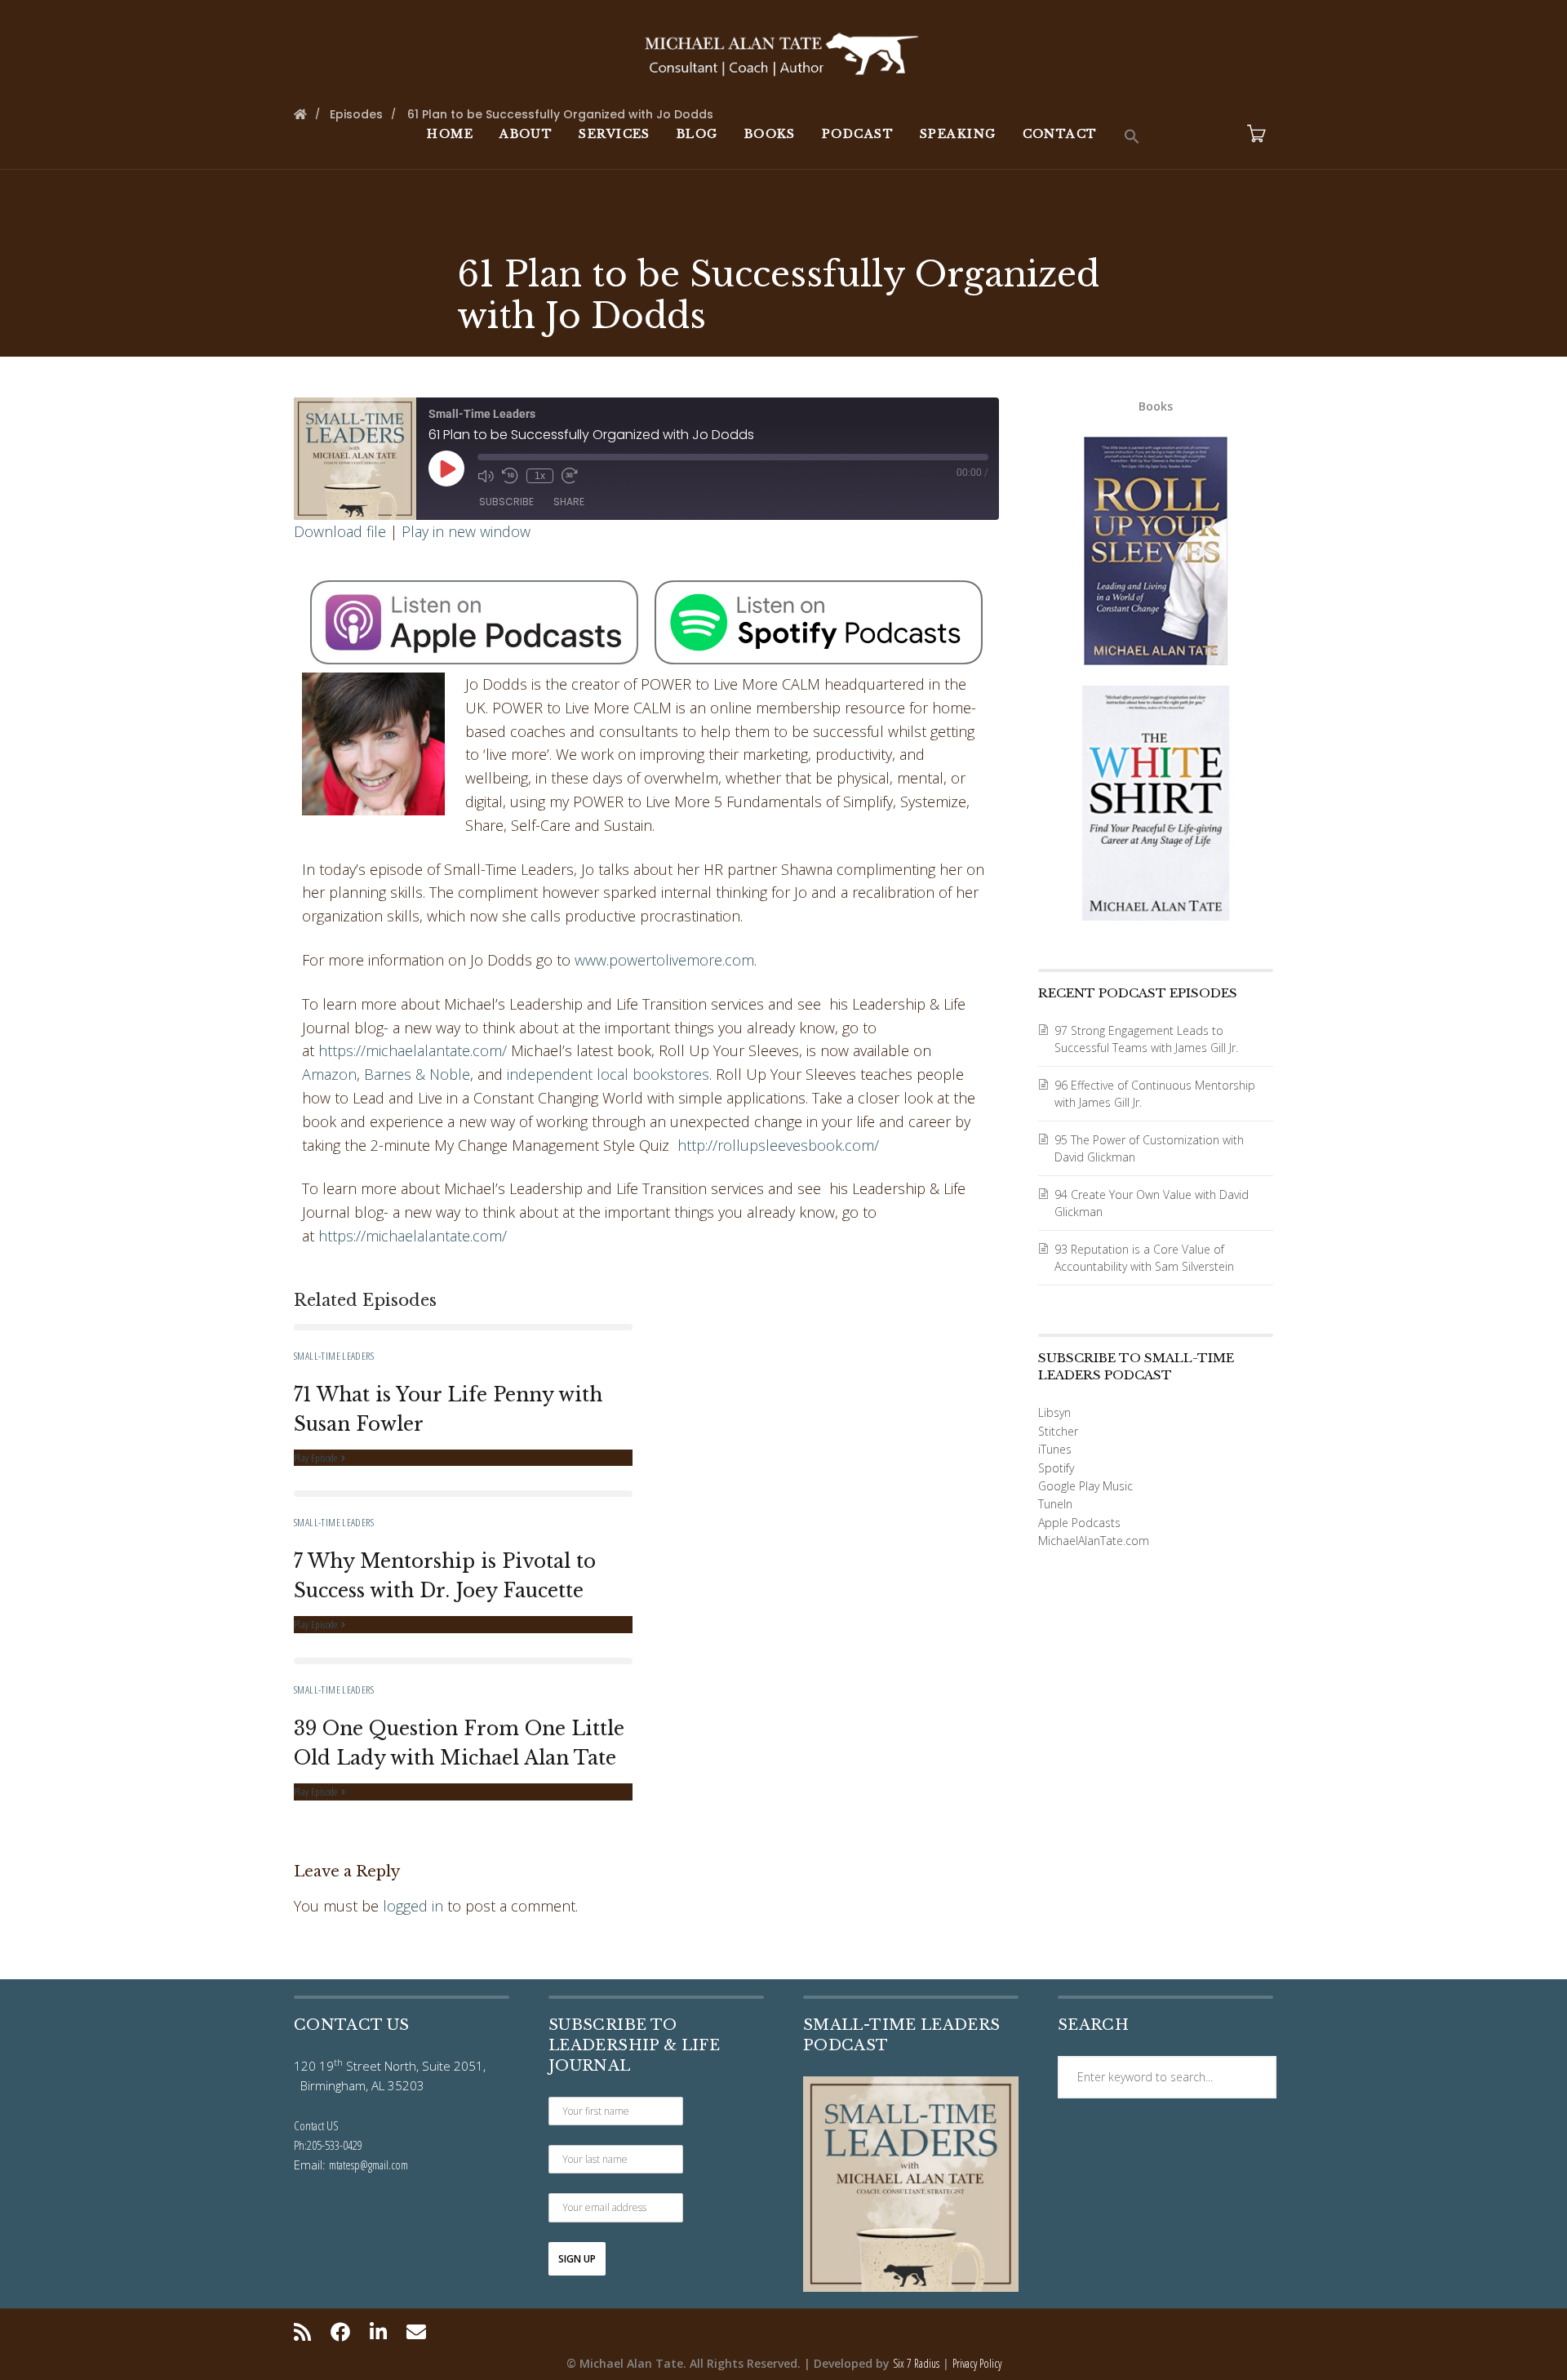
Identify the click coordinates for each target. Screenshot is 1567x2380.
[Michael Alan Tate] (783, 52)
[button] (1132, 137)
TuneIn (1055, 1504)
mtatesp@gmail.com (368, 2165)
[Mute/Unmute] (486, 476)
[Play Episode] (446, 468)
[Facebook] (340, 2332)
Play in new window (466, 531)
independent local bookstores (608, 1074)
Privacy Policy (977, 2363)
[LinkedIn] (378, 2332)
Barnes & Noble (417, 1074)
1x (540, 476)
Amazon (329, 1074)
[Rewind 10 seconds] (510, 476)
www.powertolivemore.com (664, 960)
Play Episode (317, 1458)
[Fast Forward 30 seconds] (570, 476)
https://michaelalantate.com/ (413, 1050)
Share (569, 502)
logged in (413, 1906)
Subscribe (506, 502)
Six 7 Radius (916, 2363)
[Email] (416, 2332)
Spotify (1056, 1468)
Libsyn (1054, 1412)
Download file (340, 531)
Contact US (316, 2125)
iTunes (1055, 1449)
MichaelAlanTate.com (1094, 1541)
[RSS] (306, 2332)
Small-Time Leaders (334, 1356)
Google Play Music (1085, 1486)
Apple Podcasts (1079, 1523)
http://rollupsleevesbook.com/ (778, 1145)
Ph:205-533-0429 (328, 2145)
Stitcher (1058, 1431)
